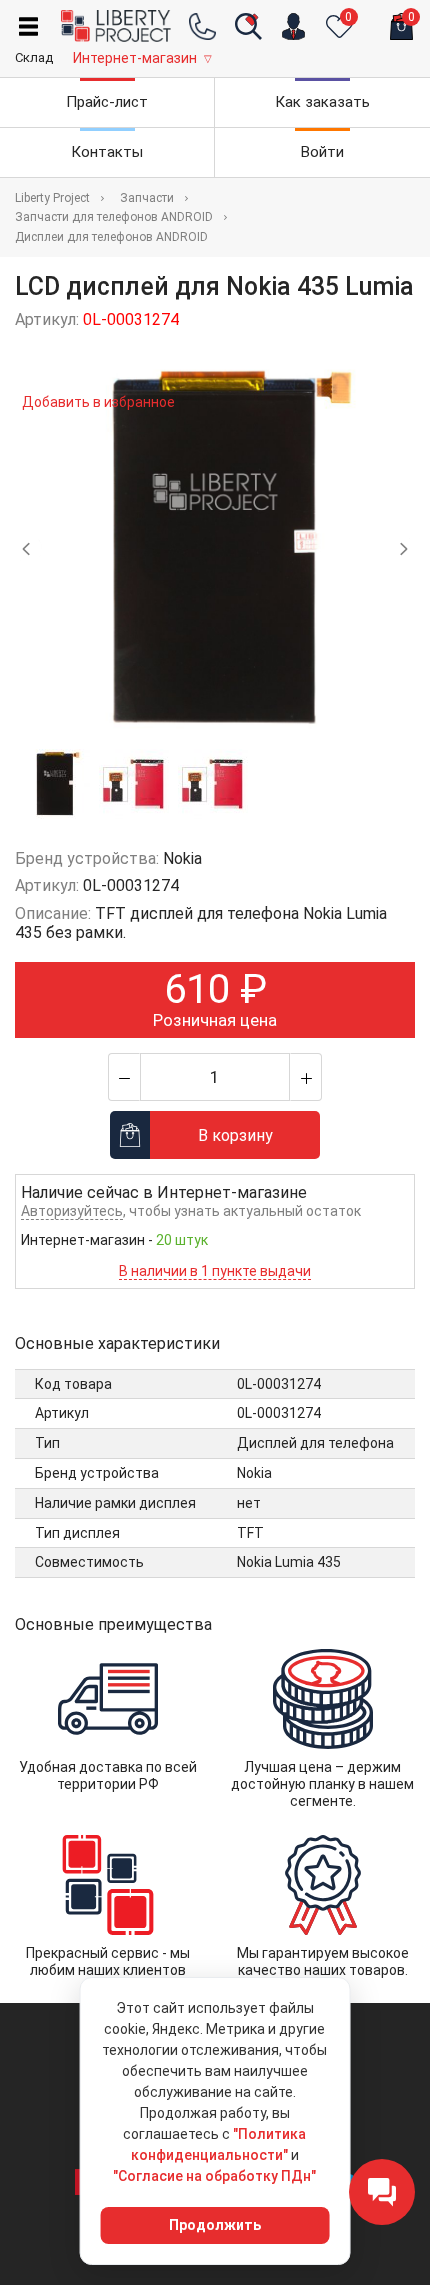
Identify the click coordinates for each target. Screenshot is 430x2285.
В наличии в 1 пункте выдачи (215, 1271)
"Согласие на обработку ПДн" (214, 2176)
